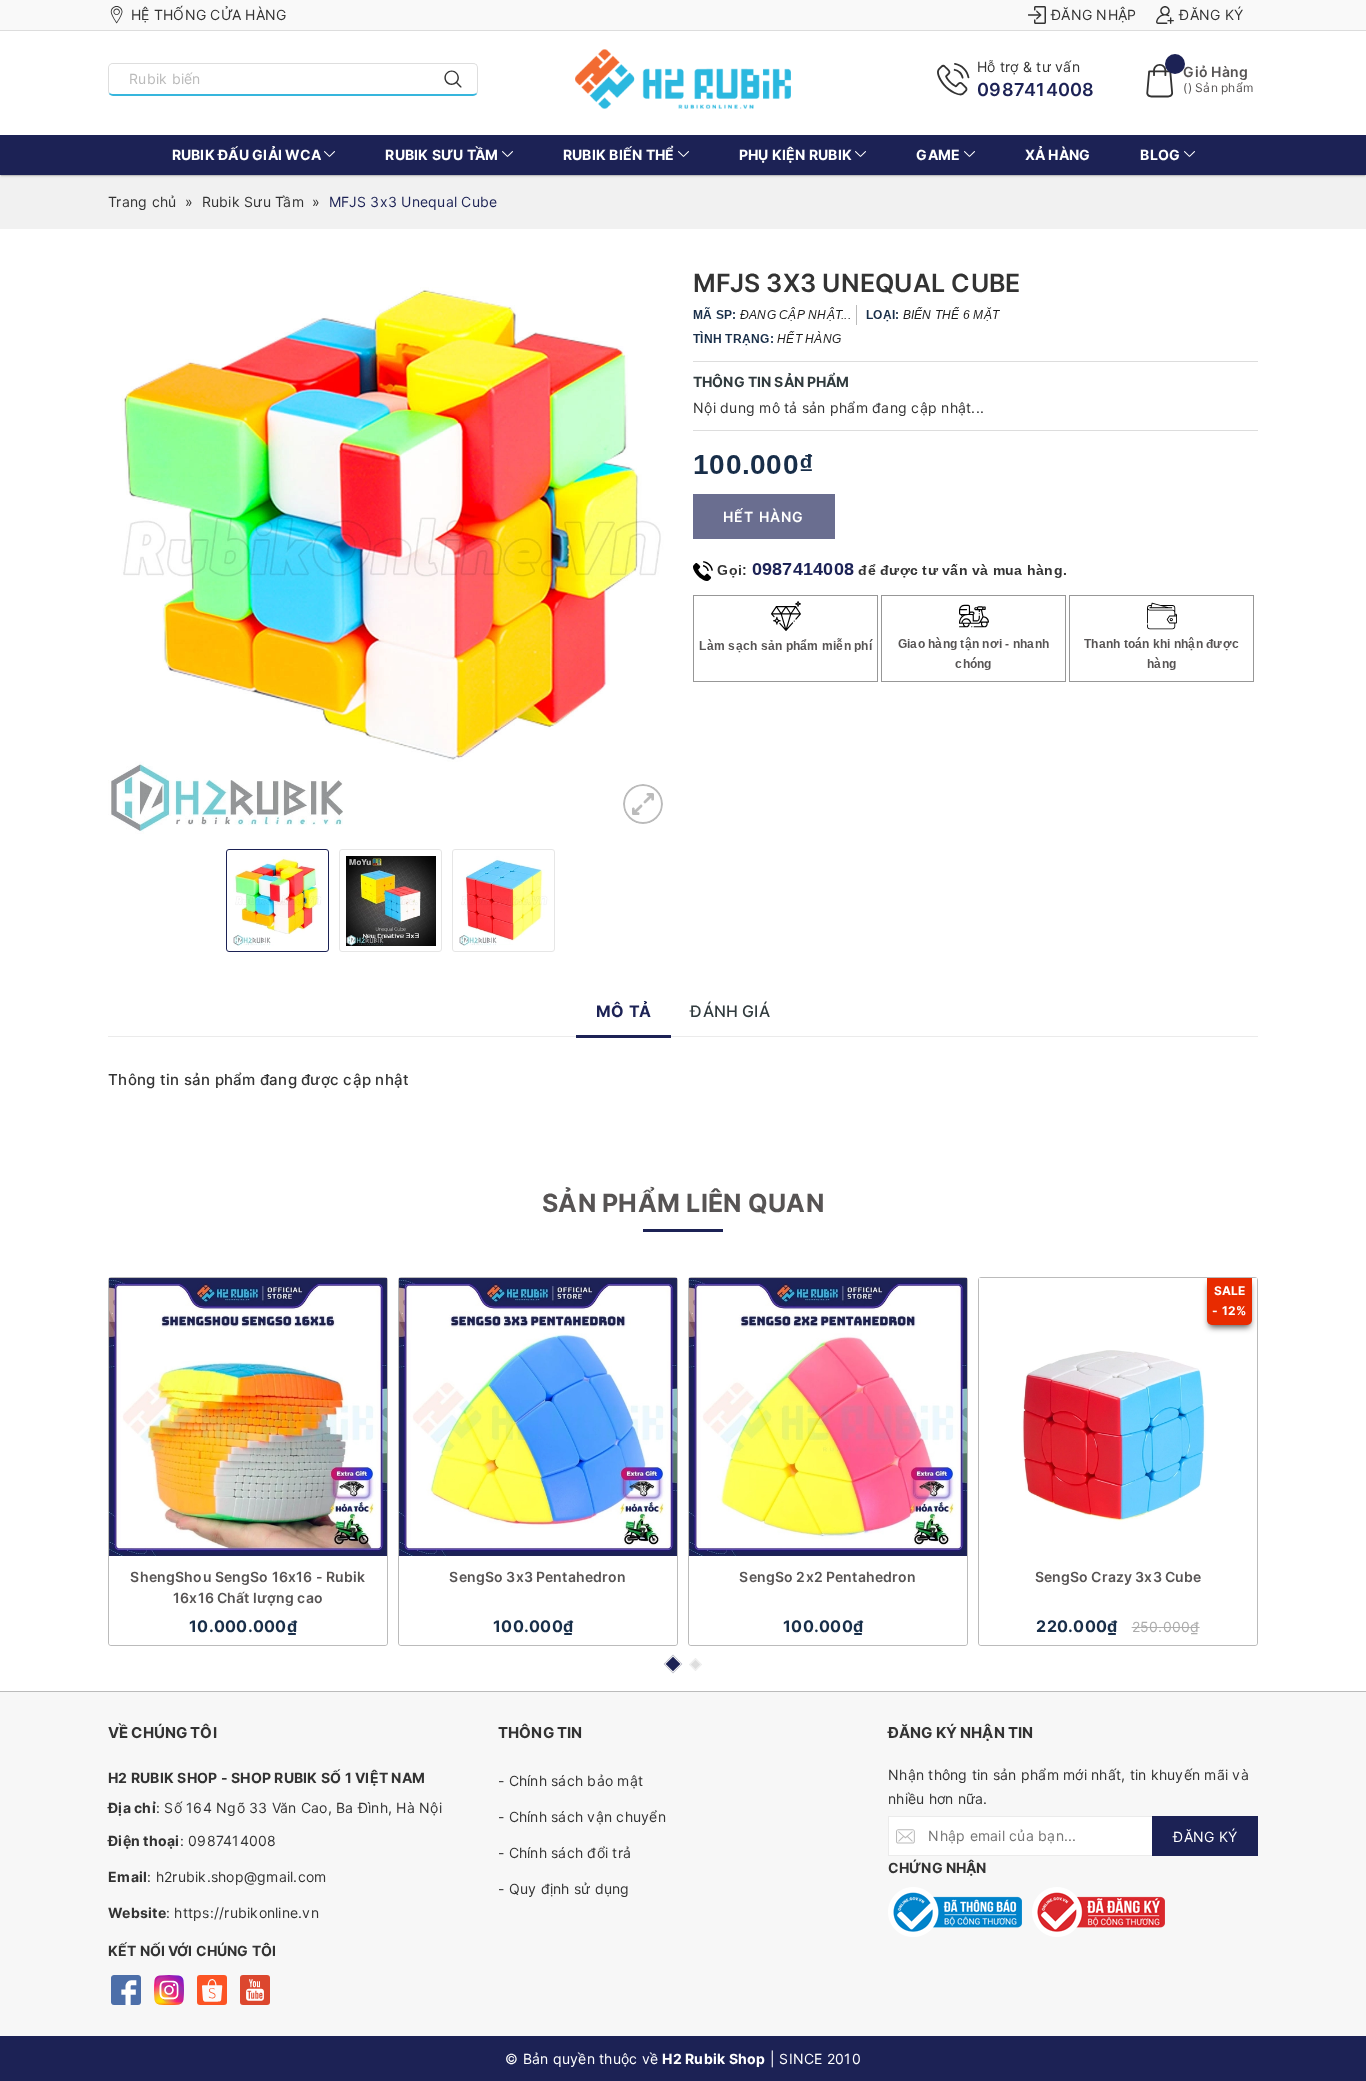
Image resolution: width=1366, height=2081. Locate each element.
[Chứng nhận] (955, 1912)
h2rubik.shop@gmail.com (241, 1876)
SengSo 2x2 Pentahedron (827, 1576)
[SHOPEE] (211, 1988)
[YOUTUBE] (254, 1988)
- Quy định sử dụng (564, 1888)
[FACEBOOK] (125, 1988)
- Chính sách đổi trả (564, 1852)
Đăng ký (1211, 14)
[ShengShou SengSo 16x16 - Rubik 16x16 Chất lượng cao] (248, 1417)
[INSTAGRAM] (168, 1988)
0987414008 (1036, 89)
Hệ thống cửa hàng (208, 14)
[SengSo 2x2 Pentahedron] (828, 1417)
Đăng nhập (1093, 14)
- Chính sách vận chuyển (582, 1816)
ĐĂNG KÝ (1205, 1836)
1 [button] (672, 1664)
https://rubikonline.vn (246, 1912)
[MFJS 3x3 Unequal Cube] (643, 804)
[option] (390, 551)
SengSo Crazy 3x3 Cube (1118, 1576)
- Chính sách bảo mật (570, 1780)
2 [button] (695, 1664)
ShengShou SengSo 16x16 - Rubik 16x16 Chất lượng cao (247, 1587)
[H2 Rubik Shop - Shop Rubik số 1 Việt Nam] (683, 79)
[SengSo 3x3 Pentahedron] (538, 1417)
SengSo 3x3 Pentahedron (537, 1576)
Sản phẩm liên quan (683, 1203)
